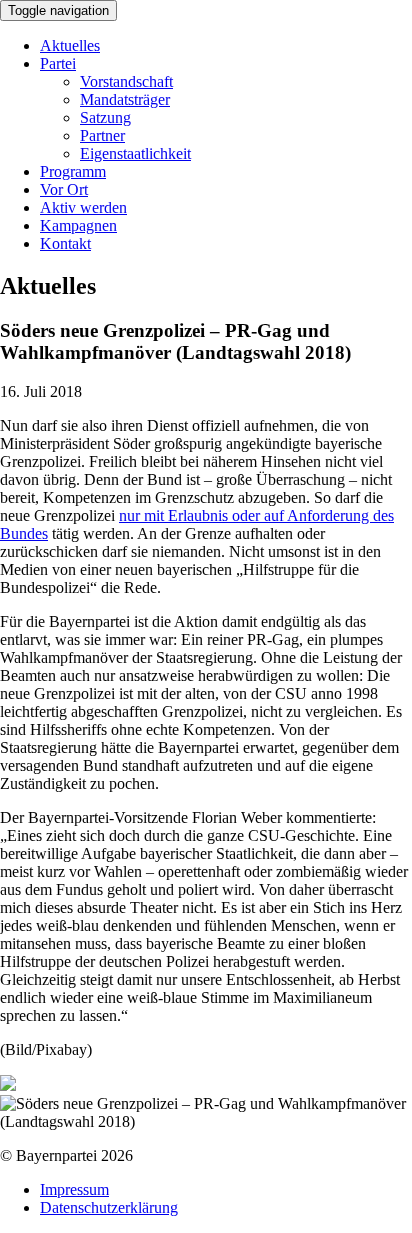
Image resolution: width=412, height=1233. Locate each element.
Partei (58, 63)
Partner (102, 135)
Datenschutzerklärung (109, 1207)
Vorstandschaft (126, 81)
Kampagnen (78, 225)
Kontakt (65, 243)
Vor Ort (64, 189)
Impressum (74, 1189)
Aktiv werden (83, 207)
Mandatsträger (125, 99)
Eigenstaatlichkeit (135, 153)
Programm (73, 171)
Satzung (105, 117)
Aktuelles (70, 45)
